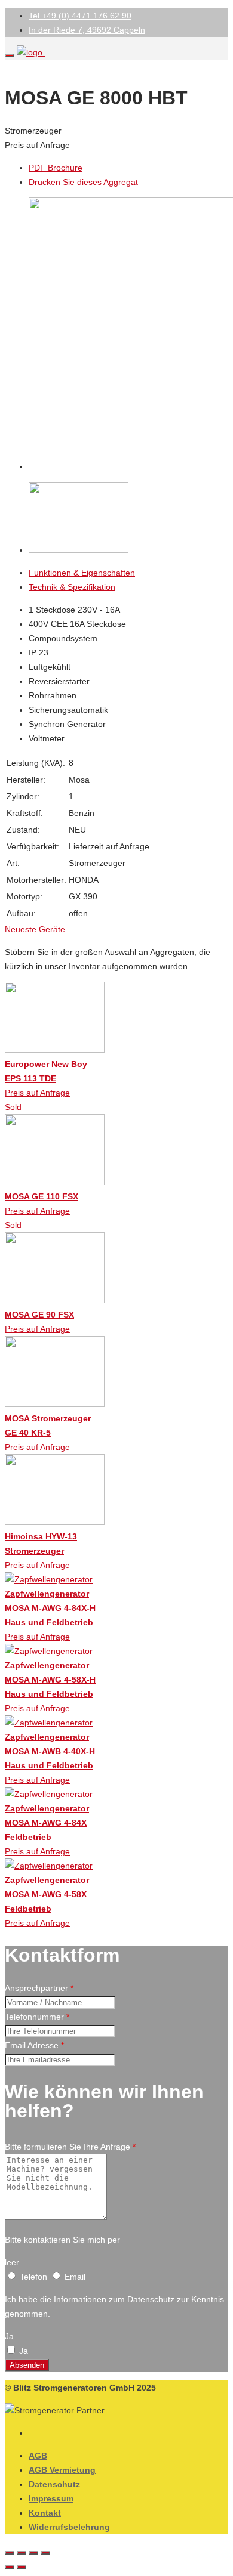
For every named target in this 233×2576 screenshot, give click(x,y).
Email (74, 2277)
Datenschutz (151, 2299)
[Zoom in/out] (45, 2553)
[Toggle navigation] (10, 55)
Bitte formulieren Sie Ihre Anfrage (70, 2147)
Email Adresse (34, 2045)
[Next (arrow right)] (22, 2567)
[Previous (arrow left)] (10, 2567)
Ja (9, 2336)
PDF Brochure (56, 168)
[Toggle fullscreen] (33, 2553)
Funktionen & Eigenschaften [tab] (82, 573)
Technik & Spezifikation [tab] (72, 587)
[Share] (22, 2553)
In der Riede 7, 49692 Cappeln (87, 30)
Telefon (33, 2277)
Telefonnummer (37, 2017)
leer (12, 2262)
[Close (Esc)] (10, 2553)
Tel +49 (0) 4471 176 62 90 (80, 16)
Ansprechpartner (39, 1988)
